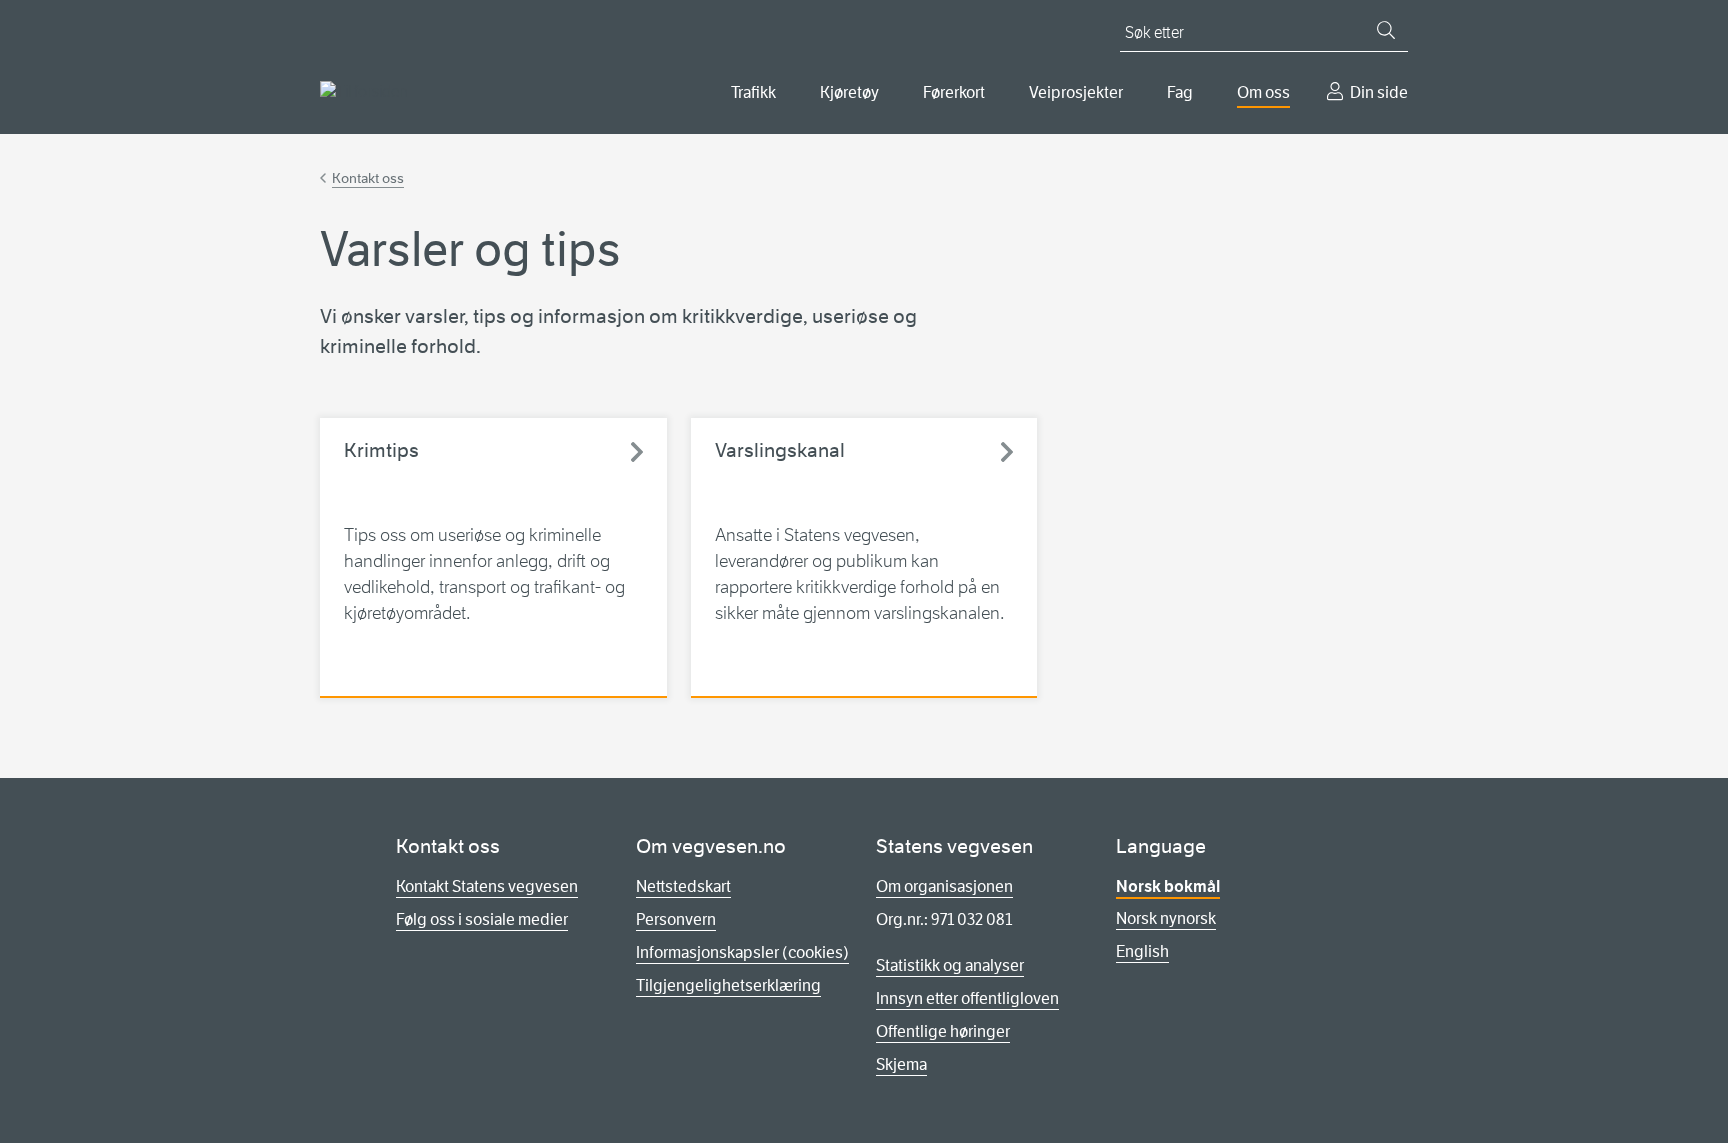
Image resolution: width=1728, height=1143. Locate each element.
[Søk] (1386, 30)
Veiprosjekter (1076, 92)
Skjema (901, 1064)
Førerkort (954, 92)
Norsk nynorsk (1166, 918)
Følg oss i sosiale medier (482, 919)
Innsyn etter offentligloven (967, 998)
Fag (1180, 92)
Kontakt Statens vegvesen (487, 886)
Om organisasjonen (944, 886)
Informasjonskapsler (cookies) (742, 952)
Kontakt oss (368, 178)
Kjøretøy (849, 92)
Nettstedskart (683, 886)
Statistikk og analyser (950, 965)
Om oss (1263, 92)
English (1142, 951)
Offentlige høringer (943, 1031)
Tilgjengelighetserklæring (728, 985)
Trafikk (753, 92)
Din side (1379, 92)
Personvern (676, 919)
